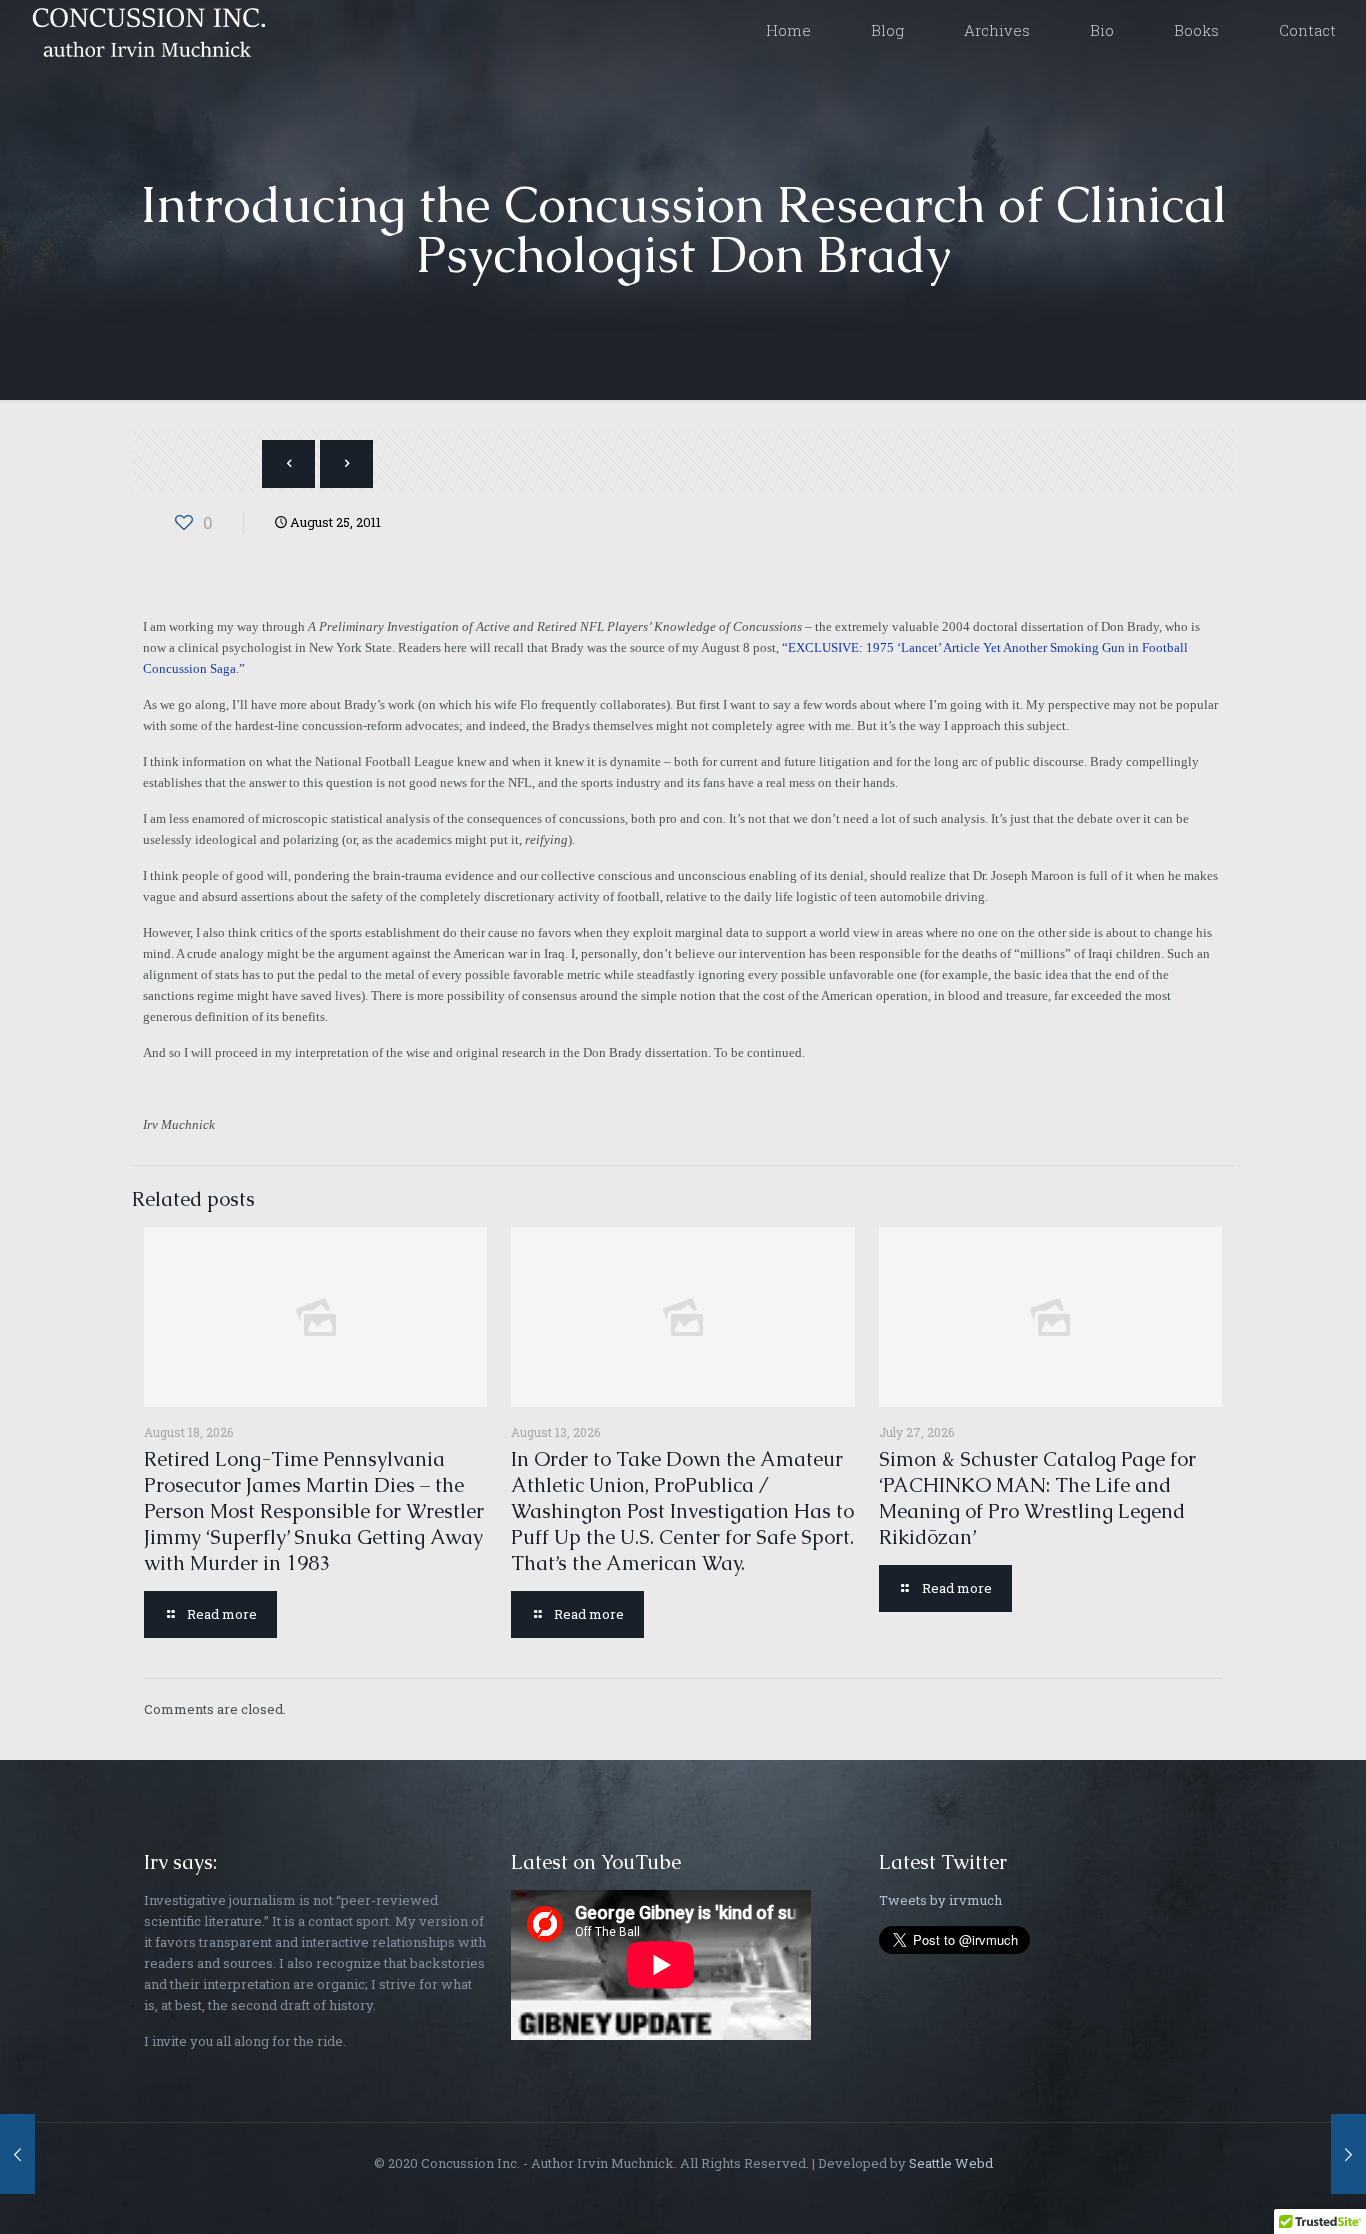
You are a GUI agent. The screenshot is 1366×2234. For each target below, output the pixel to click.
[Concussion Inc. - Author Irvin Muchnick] (145, 30)
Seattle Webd (951, 2163)
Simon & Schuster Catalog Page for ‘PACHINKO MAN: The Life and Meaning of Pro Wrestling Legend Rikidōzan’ (1037, 1498)
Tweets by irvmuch (940, 1900)
